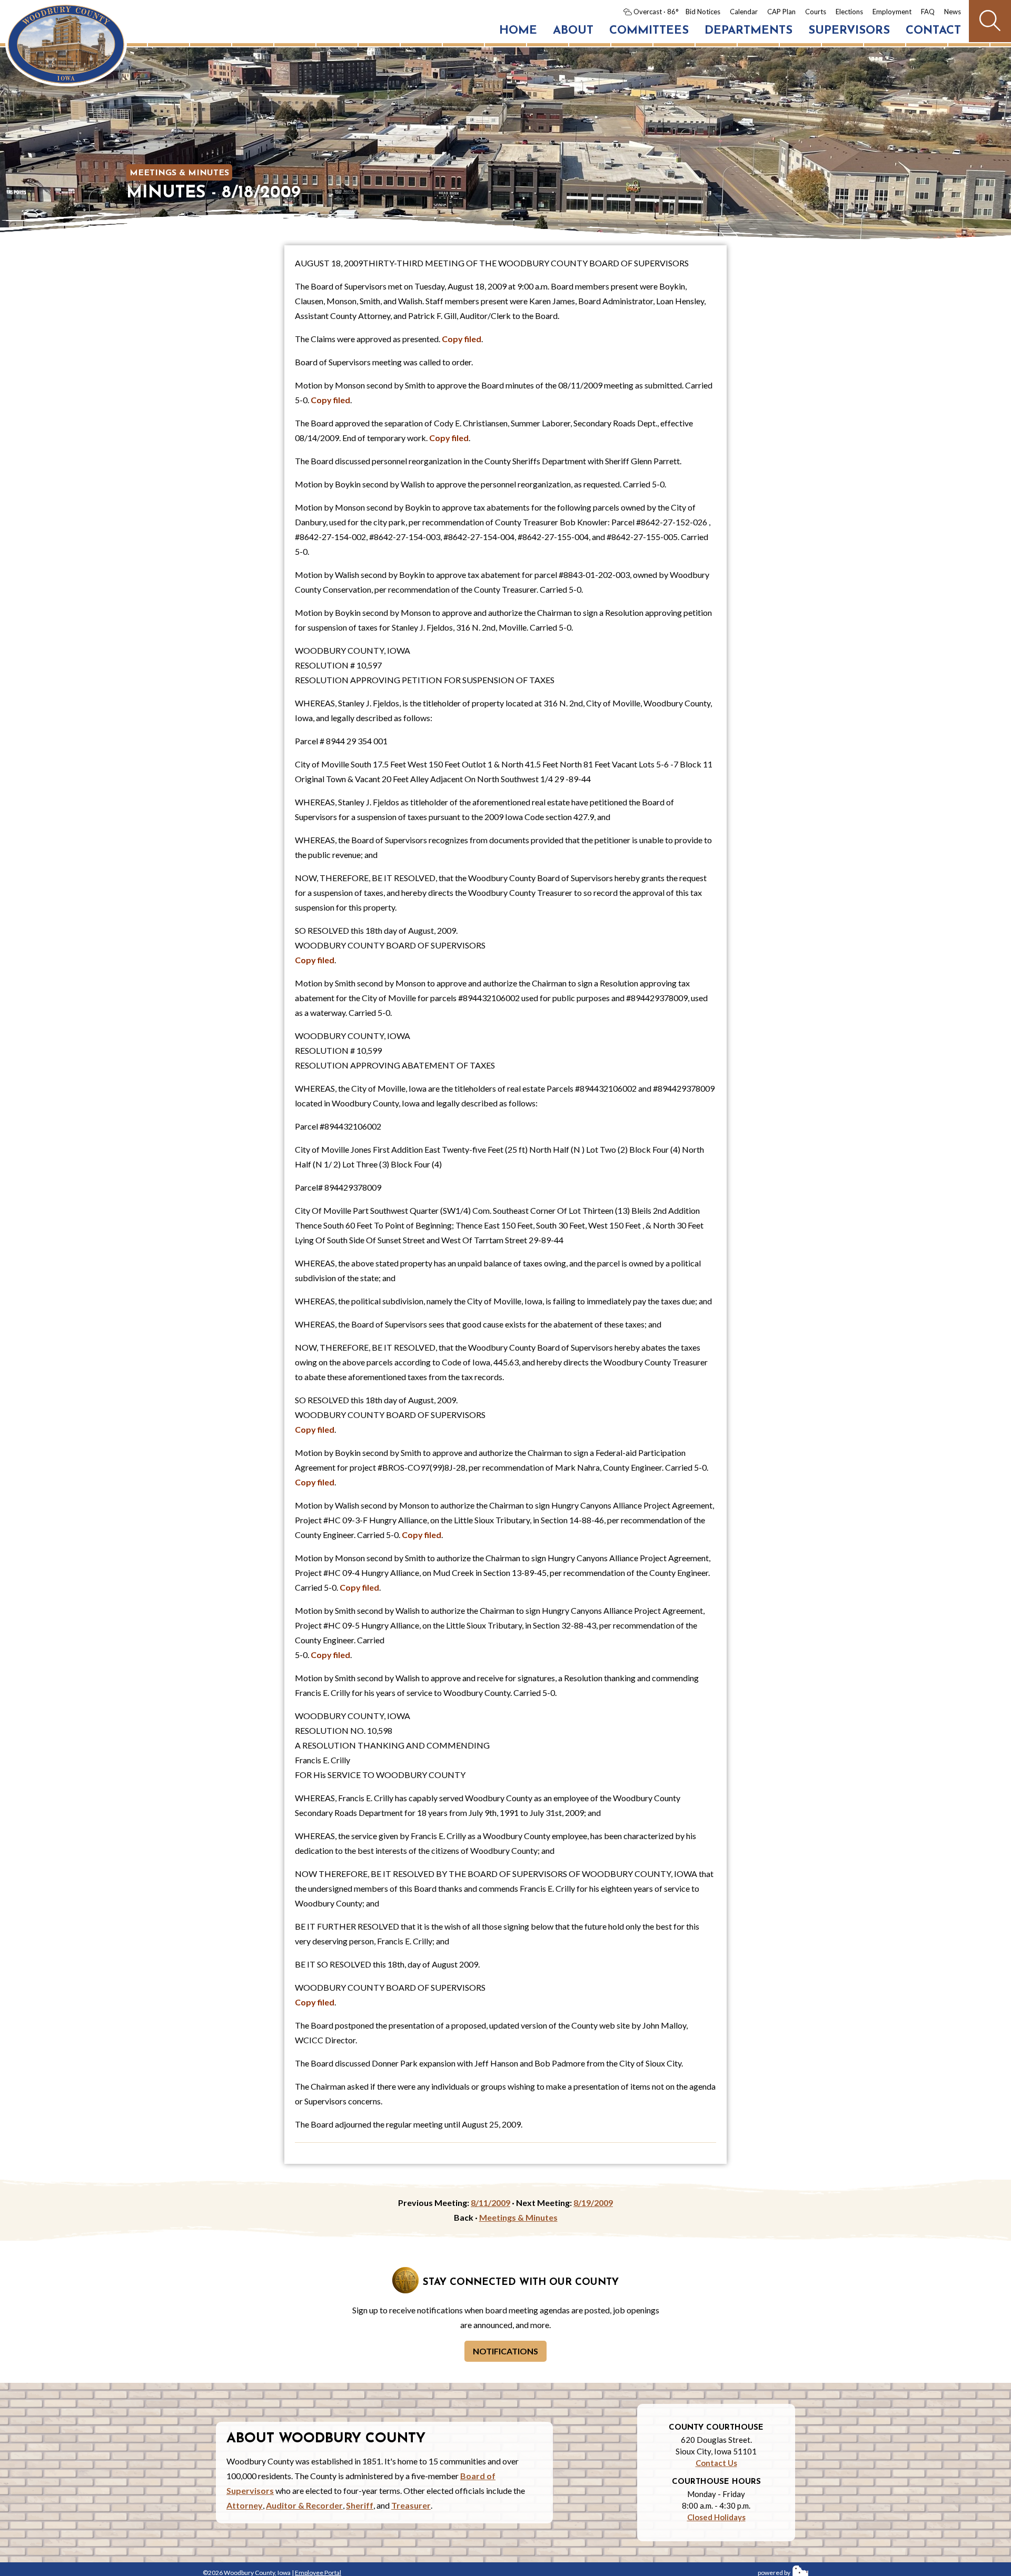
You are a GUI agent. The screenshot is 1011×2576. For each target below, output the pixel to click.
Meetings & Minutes (179, 173)
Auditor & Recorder (304, 2505)
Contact (933, 31)
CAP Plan (781, 12)
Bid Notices (703, 12)
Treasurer (411, 2505)
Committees (649, 31)
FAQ (928, 12)
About (573, 31)
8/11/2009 (490, 2203)
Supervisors (849, 31)
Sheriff (360, 2505)
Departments (749, 31)
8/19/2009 (593, 2203)
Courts (816, 12)
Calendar (744, 12)
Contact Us (716, 2463)
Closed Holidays (716, 2517)
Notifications (506, 2351)
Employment (892, 12)
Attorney (245, 2505)
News (953, 12)
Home (518, 31)
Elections (849, 12)
